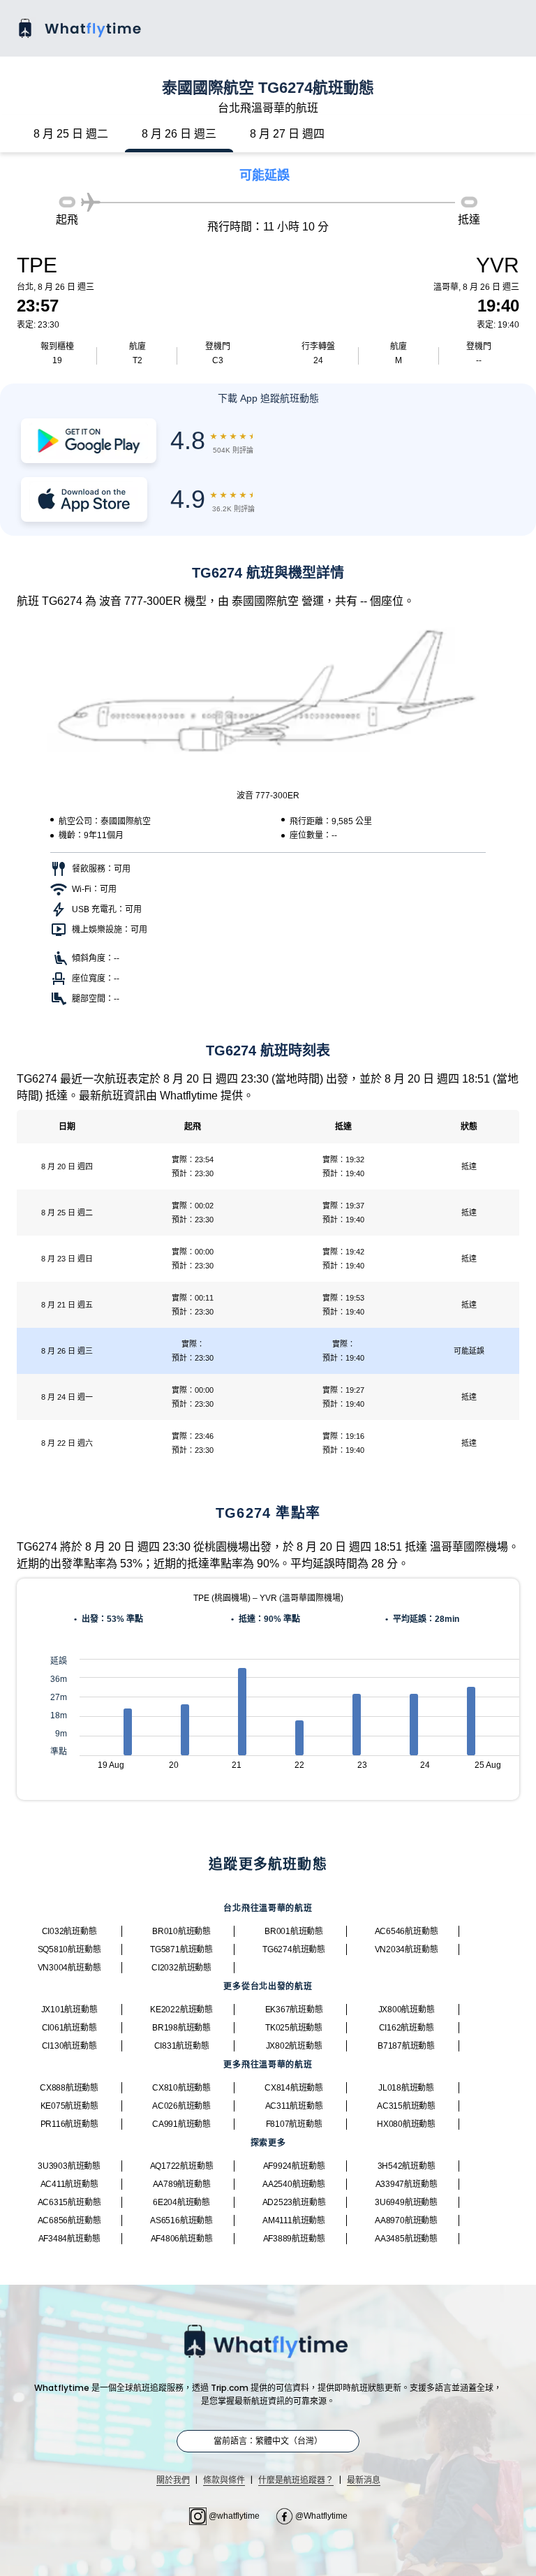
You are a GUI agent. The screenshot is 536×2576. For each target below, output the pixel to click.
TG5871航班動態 (181, 1949)
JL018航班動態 (406, 2088)
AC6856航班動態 (69, 2220)
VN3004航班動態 (69, 1968)
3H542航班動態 (407, 2166)
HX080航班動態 (406, 2124)
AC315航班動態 (406, 2106)
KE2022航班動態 (181, 2010)
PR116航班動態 (69, 2124)
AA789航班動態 (182, 2184)
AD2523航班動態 (294, 2202)
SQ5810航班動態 (69, 1949)
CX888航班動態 (69, 2088)
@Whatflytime (320, 2516)
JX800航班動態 (407, 2010)
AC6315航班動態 (69, 2202)
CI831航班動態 (182, 2046)
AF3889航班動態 (294, 2239)
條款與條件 (224, 2480)
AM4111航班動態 (294, 2220)
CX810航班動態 (181, 2088)
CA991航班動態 (181, 2124)
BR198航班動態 (181, 2028)
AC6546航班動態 (407, 1931)
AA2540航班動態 (294, 2184)
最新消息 (364, 2480)
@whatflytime (234, 2516)
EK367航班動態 (294, 2010)
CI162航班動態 (407, 2028)
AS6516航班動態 (181, 2220)
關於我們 (173, 2480)
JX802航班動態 (294, 2046)
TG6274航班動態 (294, 1949)
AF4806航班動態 (182, 2239)
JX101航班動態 (69, 2010)
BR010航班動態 (181, 1931)
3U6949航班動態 (406, 2202)
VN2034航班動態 (407, 1949)
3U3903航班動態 (69, 2166)
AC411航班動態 (69, 2184)
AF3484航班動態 (69, 2239)
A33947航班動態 (407, 2184)
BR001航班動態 (294, 1931)
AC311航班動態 (294, 2106)
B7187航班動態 (406, 2046)
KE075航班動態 (69, 2106)
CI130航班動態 (69, 2046)
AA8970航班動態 (406, 2220)
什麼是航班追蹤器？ (296, 2480)
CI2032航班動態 (181, 1968)
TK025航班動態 (294, 2028)
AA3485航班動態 (406, 2239)
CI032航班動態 (69, 1931)
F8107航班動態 (294, 2124)
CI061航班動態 (69, 2028)
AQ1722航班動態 (182, 2166)
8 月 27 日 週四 (287, 134)
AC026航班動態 (181, 2106)
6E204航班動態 (181, 2202)
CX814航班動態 (294, 2088)
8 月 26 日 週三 (179, 134)
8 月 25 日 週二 (71, 134)
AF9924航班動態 (294, 2166)
